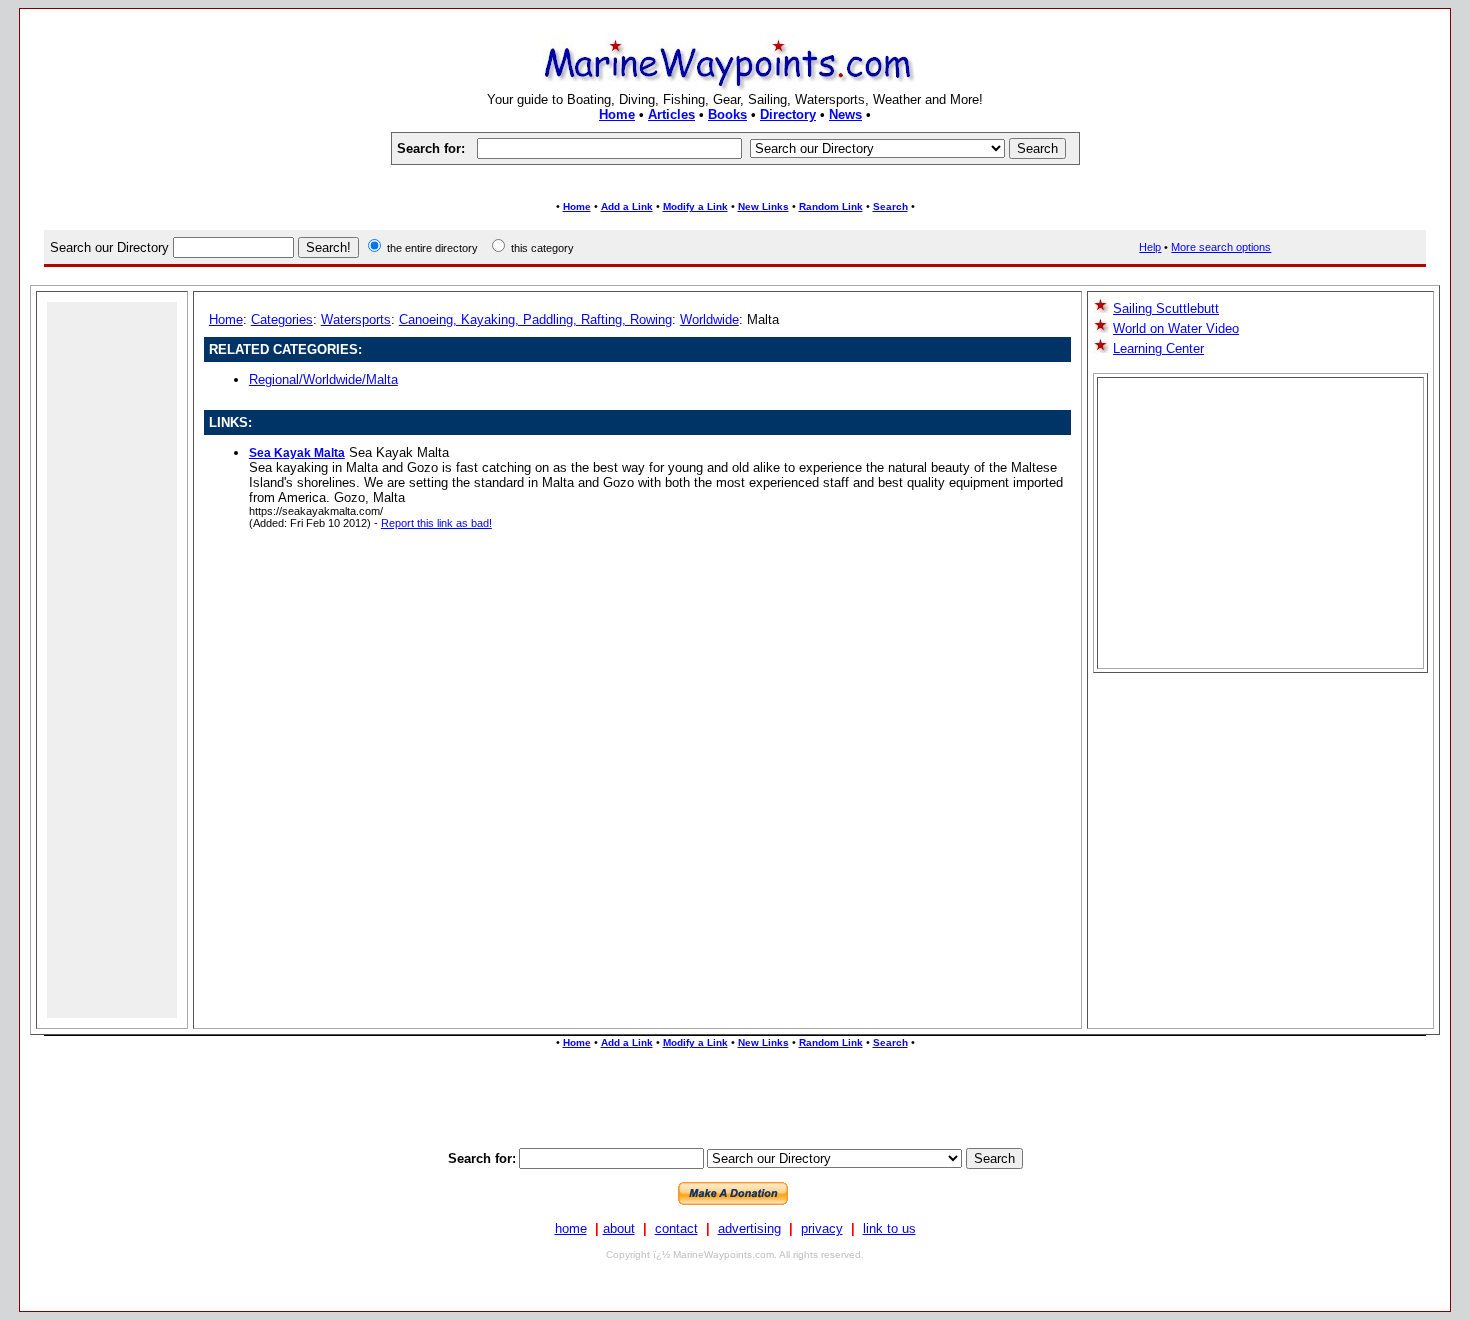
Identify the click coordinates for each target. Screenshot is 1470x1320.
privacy (822, 1228)
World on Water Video (1176, 328)
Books (727, 114)
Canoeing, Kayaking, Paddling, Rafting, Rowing (535, 319)
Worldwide (709, 319)
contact (676, 1228)
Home (617, 114)
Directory (788, 114)
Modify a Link (695, 206)
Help (1150, 247)
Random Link (831, 206)
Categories (282, 319)
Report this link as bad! (436, 523)
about (619, 1228)
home (571, 1228)
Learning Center (1158, 348)
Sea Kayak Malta (297, 453)
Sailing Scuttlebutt (1166, 308)
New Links (763, 206)
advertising (749, 1228)
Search (890, 206)
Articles (671, 114)
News (845, 114)
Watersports (356, 319)
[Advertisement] (735, 182)
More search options (1221, 247)
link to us (889, 1228)
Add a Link (627, 206)
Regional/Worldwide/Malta (323, 379)
